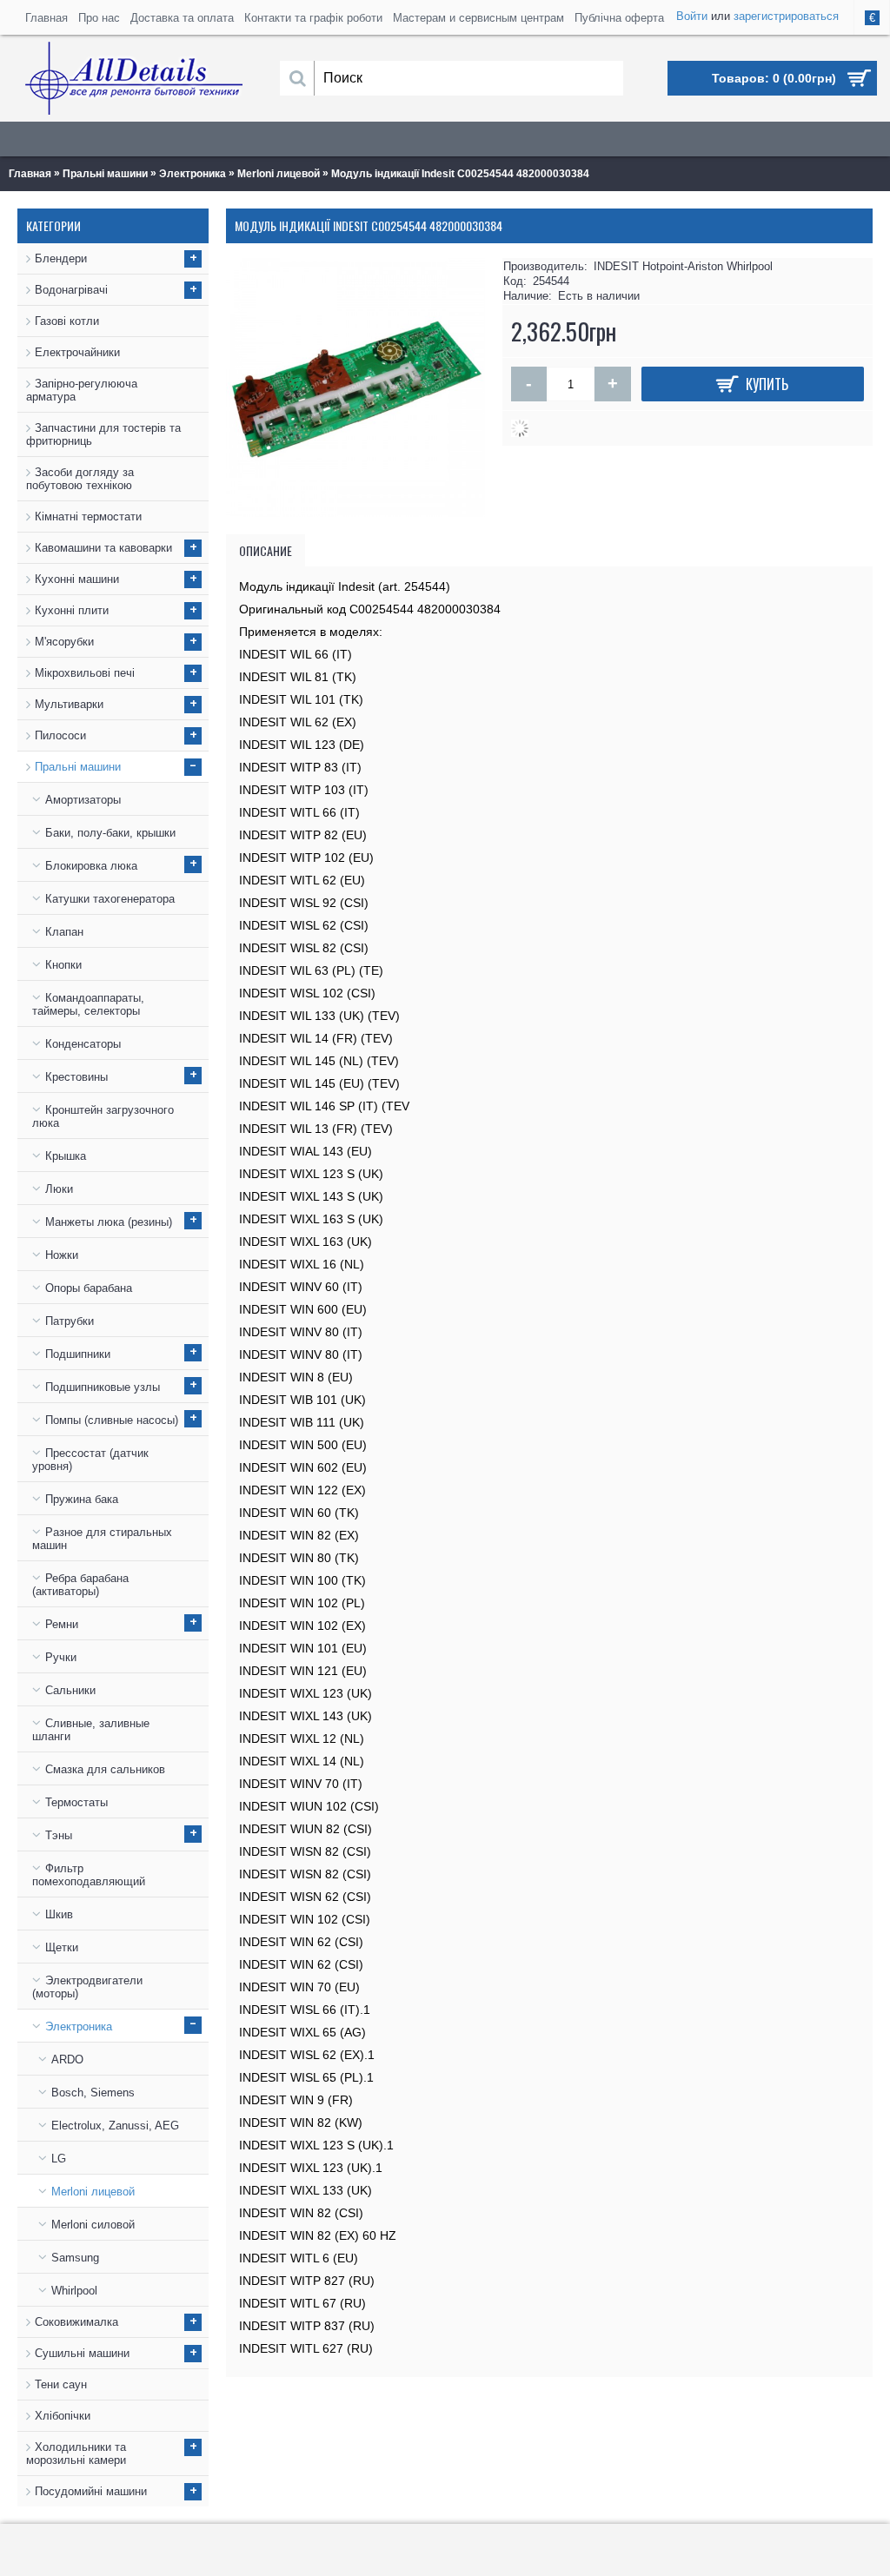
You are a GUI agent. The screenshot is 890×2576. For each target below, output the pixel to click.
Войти (692, 16)
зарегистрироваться (786, 16)
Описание (266, 550)
